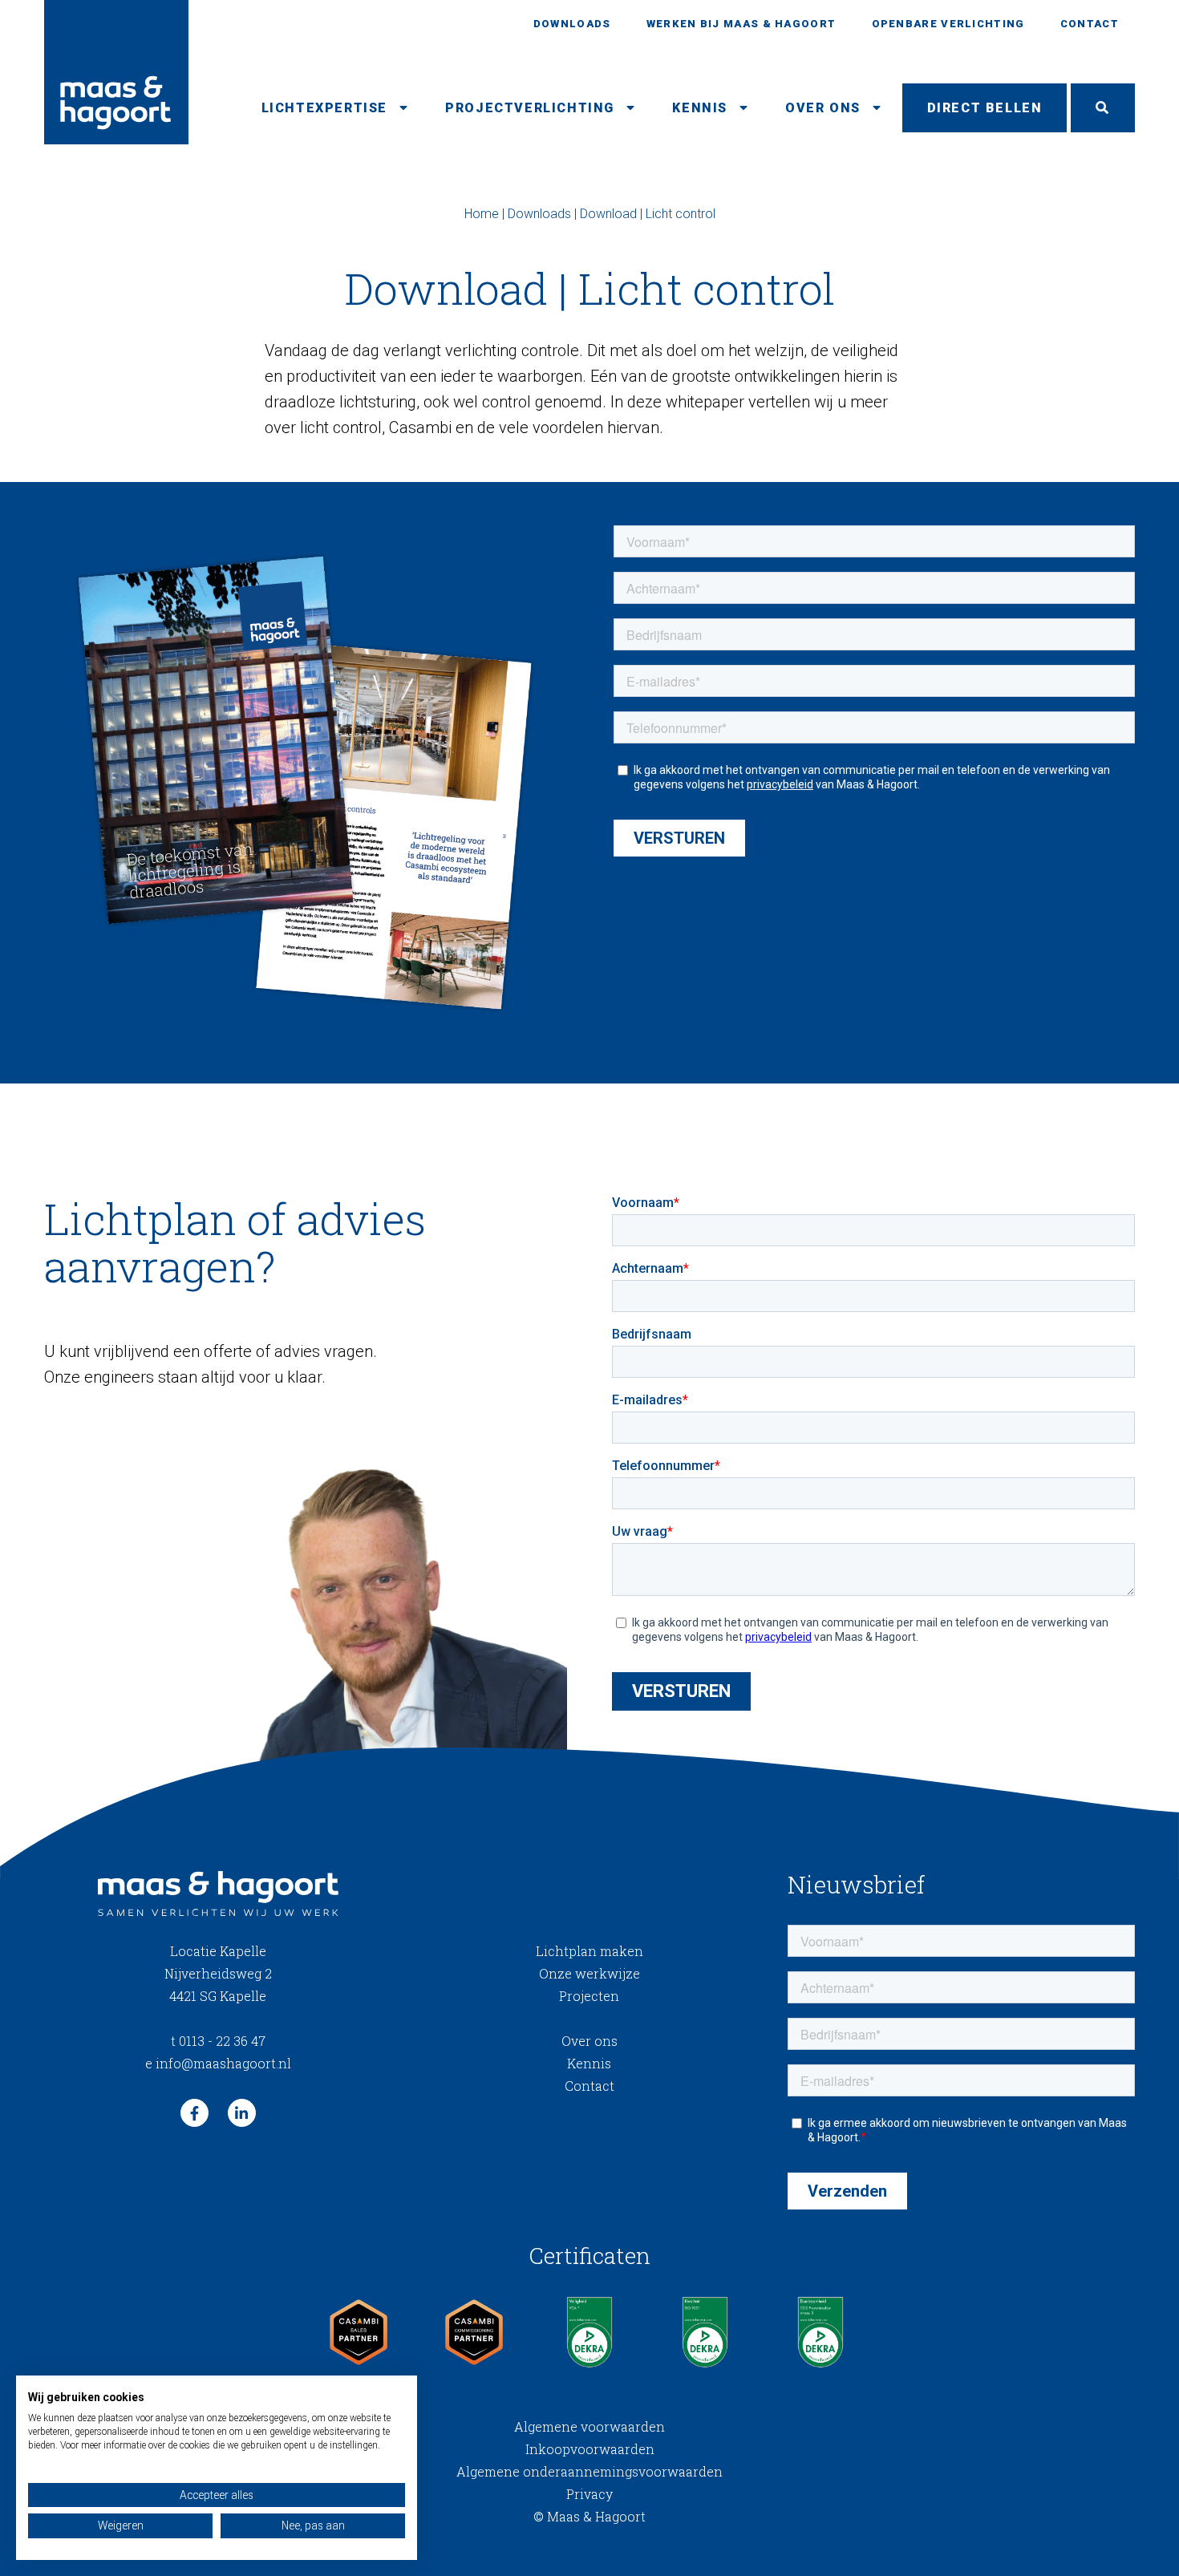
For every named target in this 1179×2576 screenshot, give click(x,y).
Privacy (589, 2494)
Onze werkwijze (589, 1973)
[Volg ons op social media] (194, 2113)
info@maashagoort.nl (218, 2063)
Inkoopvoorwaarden (590, 2449)
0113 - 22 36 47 (218, 2041)
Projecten (589, 1996)
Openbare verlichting (948, 24)
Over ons (823, 108)
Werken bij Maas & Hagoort (741, 24)
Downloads (572, 24)
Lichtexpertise (324, 108)
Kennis (700, 108)
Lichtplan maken (589, 1951)
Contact (1090, 24)
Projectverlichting (530, 108)
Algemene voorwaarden (589, 2426)
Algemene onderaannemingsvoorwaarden (589, 2471)
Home (482, 214)
